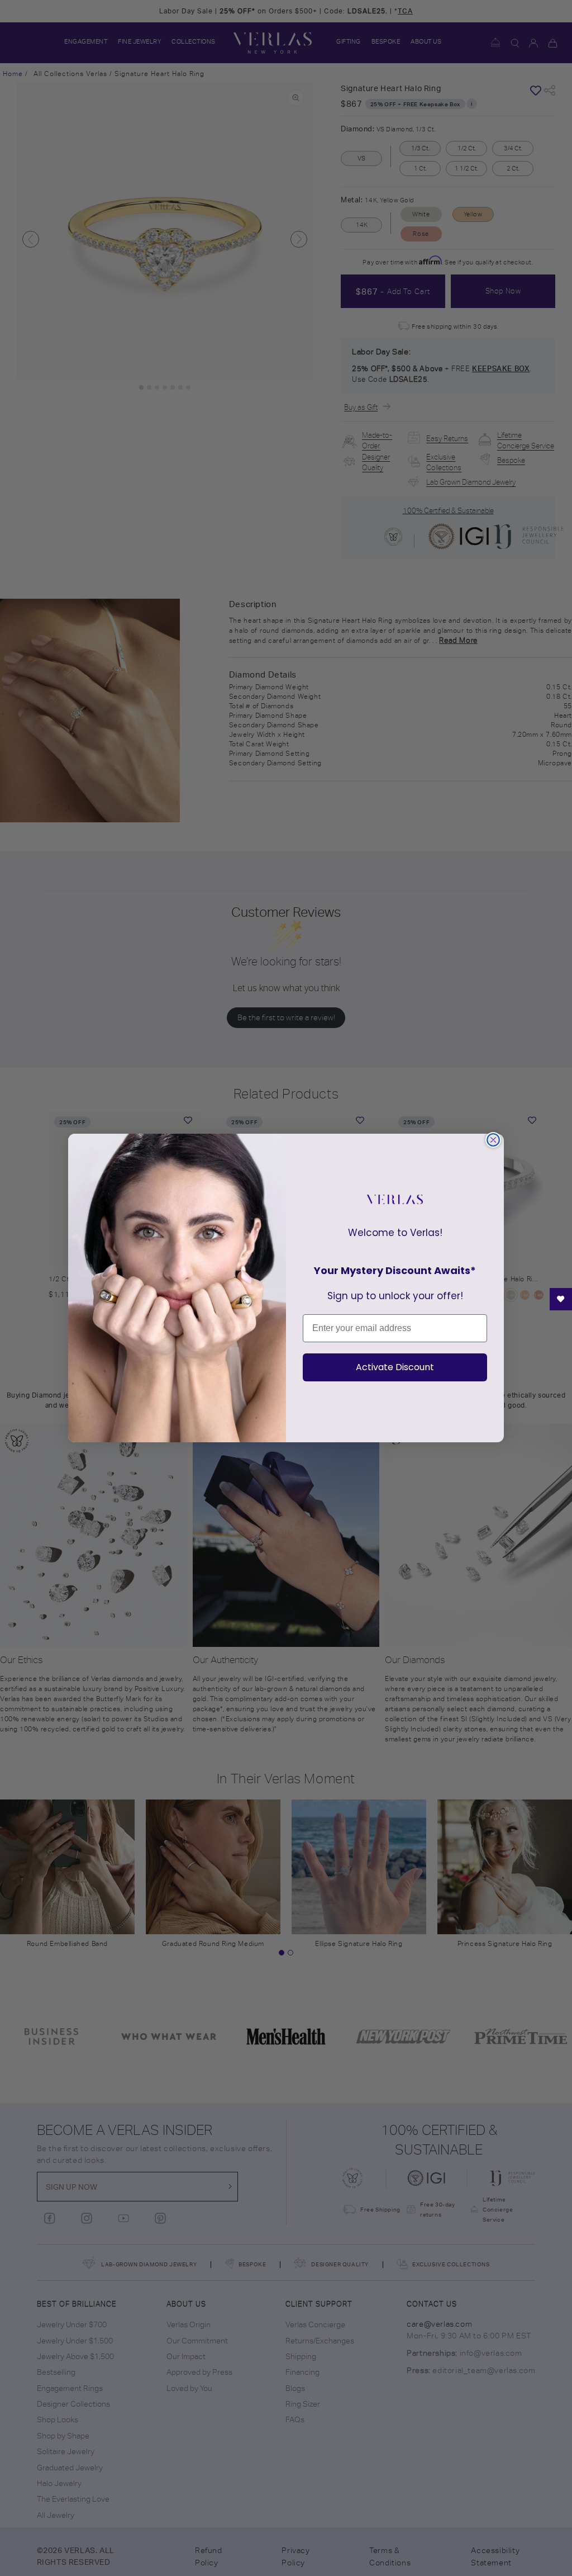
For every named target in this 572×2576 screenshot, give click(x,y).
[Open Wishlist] (561, 1299)
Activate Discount (395, 1367)
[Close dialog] (493, 1140)
